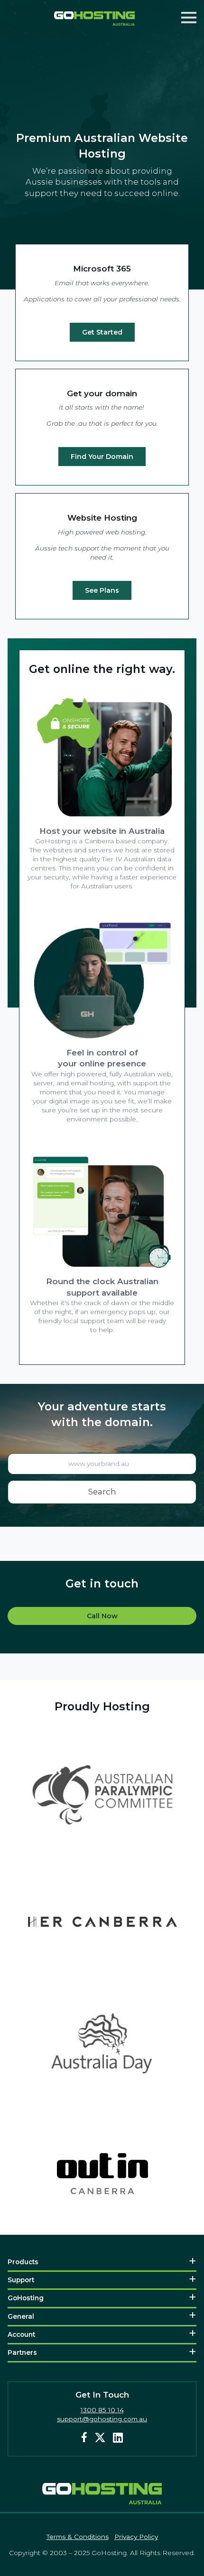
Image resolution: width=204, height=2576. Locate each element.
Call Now (102, 1616)
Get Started (102, 332)
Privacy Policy (136, 2537)
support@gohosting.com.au (102, 2419)
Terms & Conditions (78, 2537)
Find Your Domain (102, 457)
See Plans (102, 590)
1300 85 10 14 (102, 2410)
